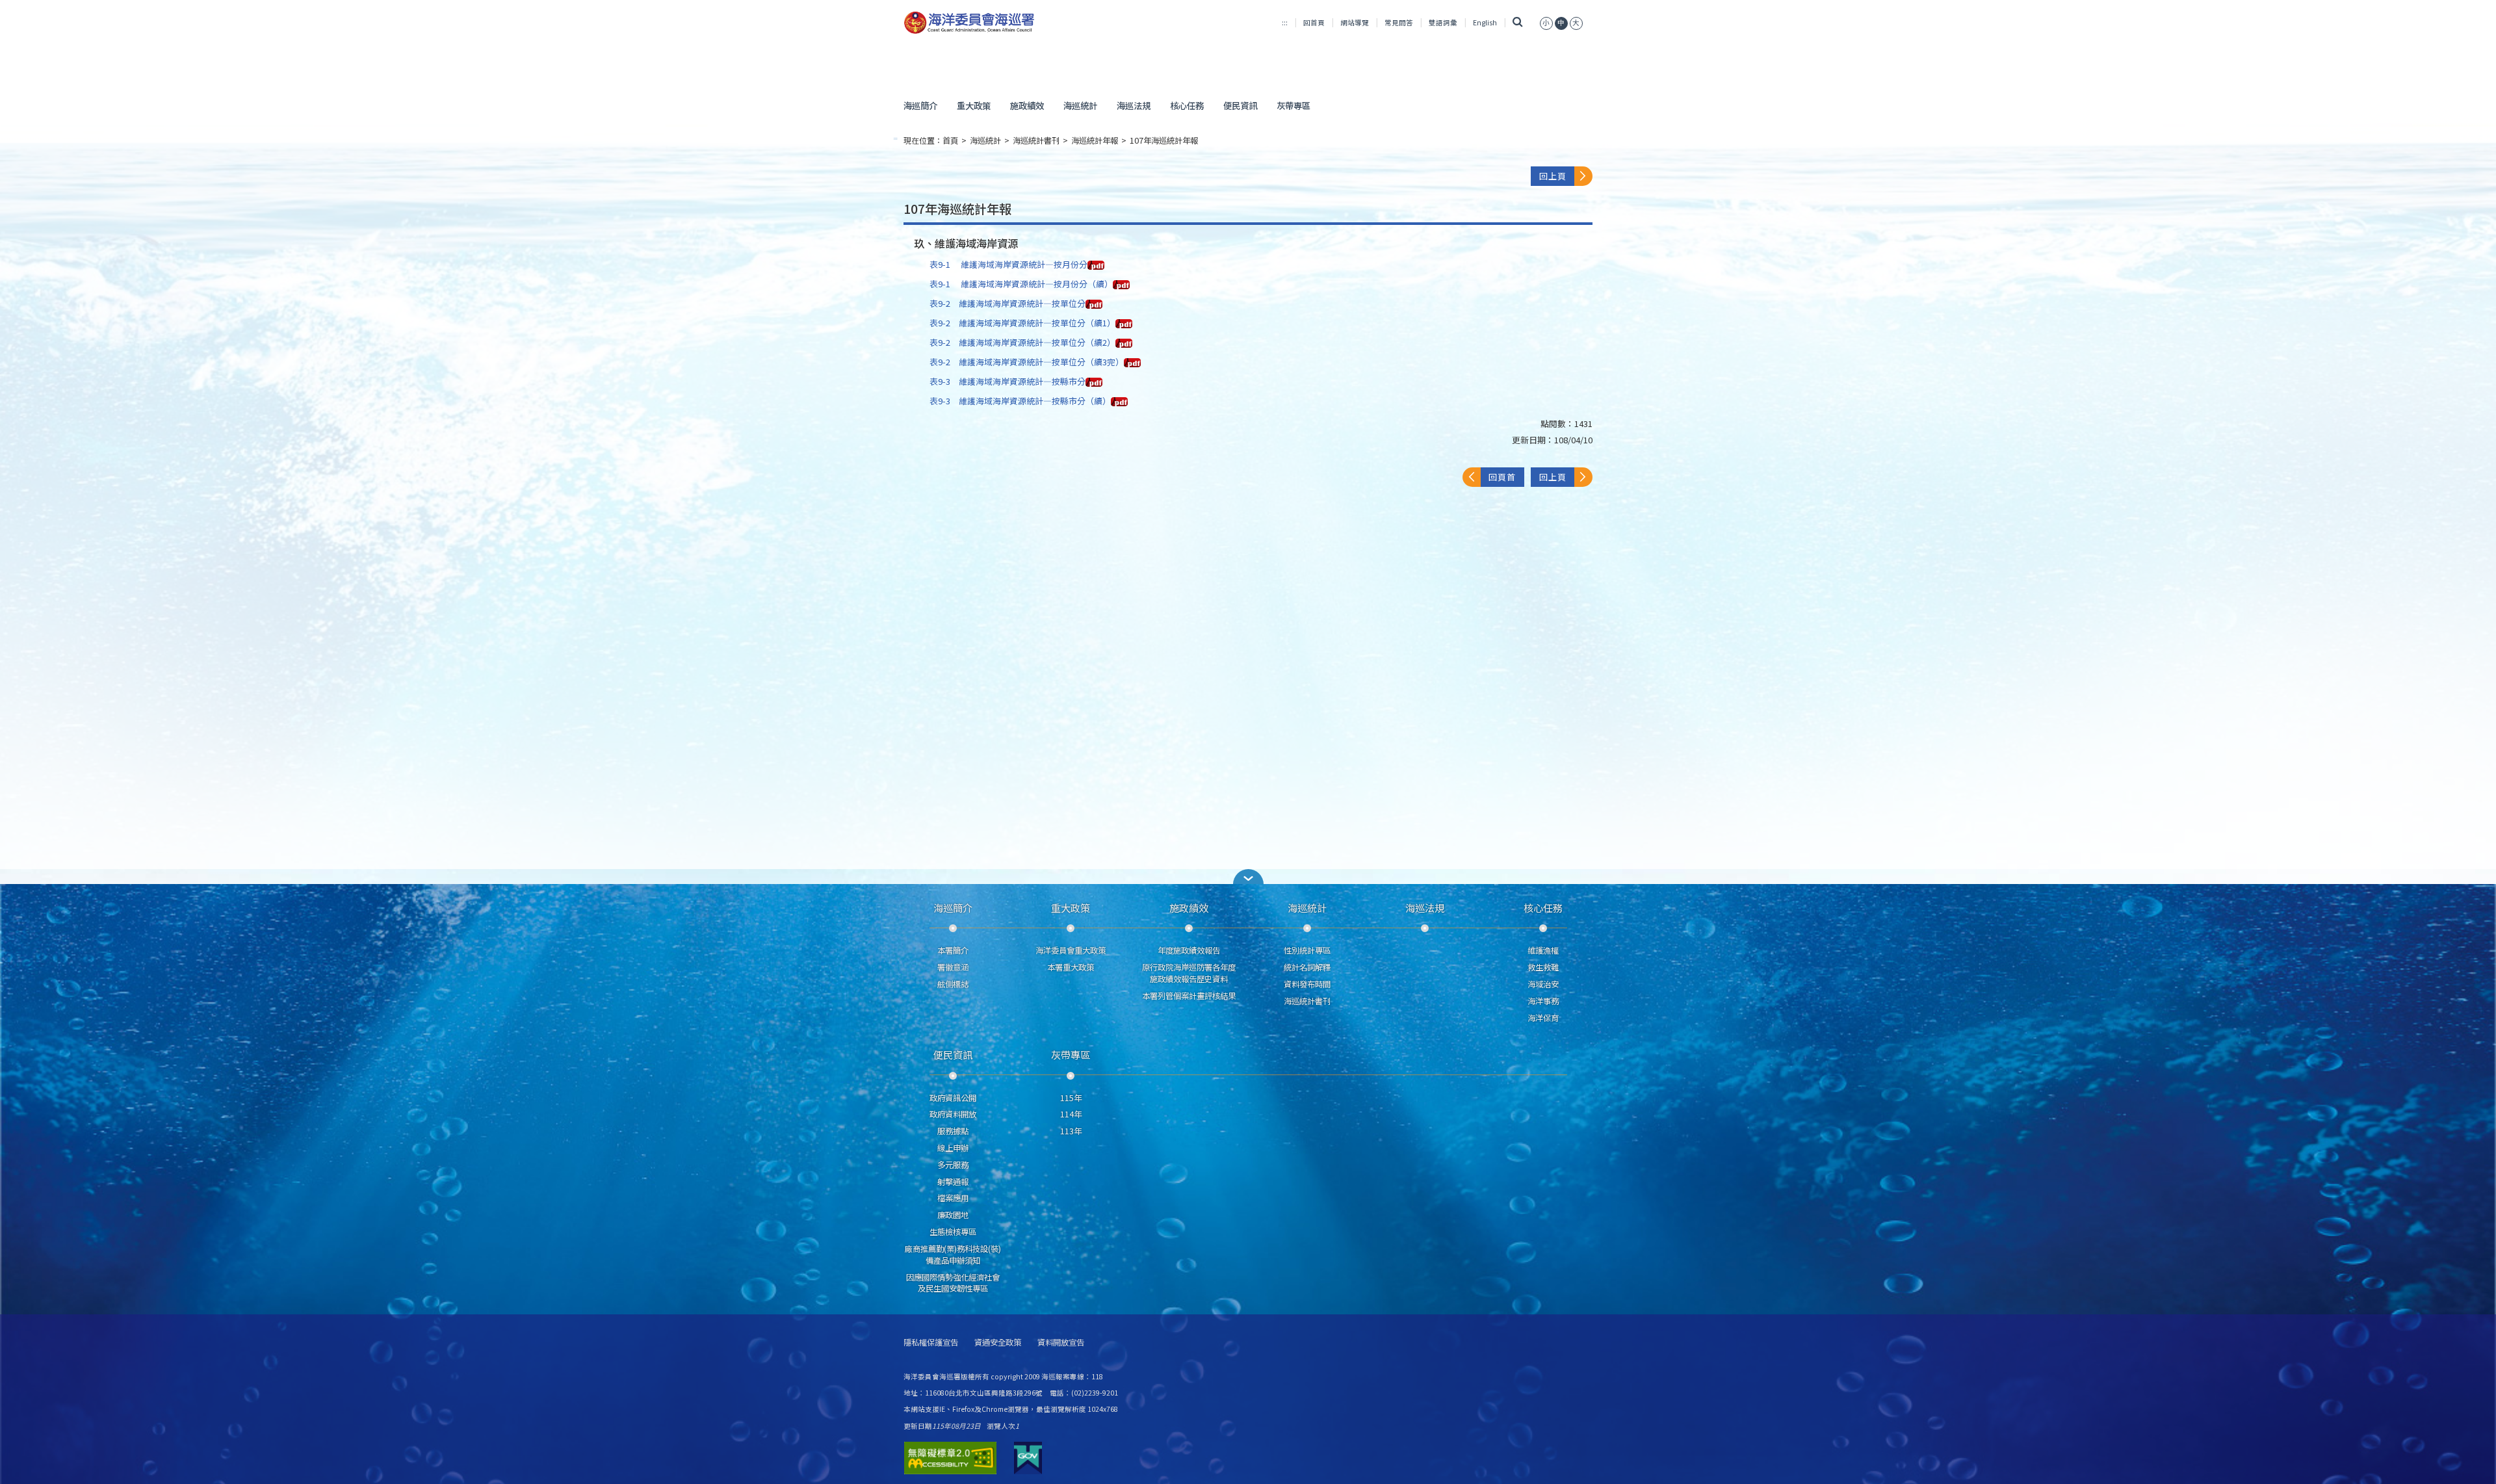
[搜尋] (1518, 22)
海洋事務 (1543, 1001)
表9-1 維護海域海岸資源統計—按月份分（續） (1021, 284)
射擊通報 (953, 1182)
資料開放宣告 (1061, 1343)
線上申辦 (953, 1148)
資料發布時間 (1307, 984)
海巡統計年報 (1095, 140)
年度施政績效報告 (1189, 950)
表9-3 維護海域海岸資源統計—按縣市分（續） (1020, 401)
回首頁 (1314, 22)
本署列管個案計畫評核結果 (1189, 996)
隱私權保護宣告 (931, 1343)
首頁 (950, 140)
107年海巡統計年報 (1164, 140)
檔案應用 (953, 1198)
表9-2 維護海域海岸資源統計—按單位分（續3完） (1027, 362)
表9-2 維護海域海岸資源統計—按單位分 (1007, 303)
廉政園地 (953, 1215)
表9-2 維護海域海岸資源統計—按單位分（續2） (1022, 342)
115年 (1071, 1098)
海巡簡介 (920, 105)
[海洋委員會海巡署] (1012, 23)
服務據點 (953, 1131)
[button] (1546, 22)
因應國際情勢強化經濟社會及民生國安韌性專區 (953, 1283)
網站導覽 (1355, 22)
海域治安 (1543, 984)
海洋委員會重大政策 (1071, 950)
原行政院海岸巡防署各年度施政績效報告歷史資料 (1189, 973)
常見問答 (1399, 22)
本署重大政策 (1071, 967)
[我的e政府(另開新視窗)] (1028, 1458)
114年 (1071, 1114)
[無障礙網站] (950, 1458)
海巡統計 (1080, 105)
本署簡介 (953, 950)
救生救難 (1543, 967)
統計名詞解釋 (1307, 967)
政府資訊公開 (953, 1098)
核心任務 (1187, 105)
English (1485, 22)
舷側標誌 (953, 984)
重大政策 (974, 105)
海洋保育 (1543, 1018)
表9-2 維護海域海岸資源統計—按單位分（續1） (1022, 323)
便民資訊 (1240, 105)
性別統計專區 (1307, 950)
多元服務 (953, 1165)
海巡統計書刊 (1036, 140)
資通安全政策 (998, 1343)
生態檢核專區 (953, 1232)
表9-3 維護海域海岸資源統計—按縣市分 (1007, 381)
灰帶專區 (1293, 105)
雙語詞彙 (1443, 22)
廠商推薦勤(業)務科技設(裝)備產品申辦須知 (953, 1255)
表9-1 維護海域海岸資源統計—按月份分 (1008, 264)
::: (1285, 22)
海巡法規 (1134, 105)
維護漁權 (1543, 950)
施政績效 (1027, 105)
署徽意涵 (953, 967)
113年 (1071, 1131)
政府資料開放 (953, 1114)
